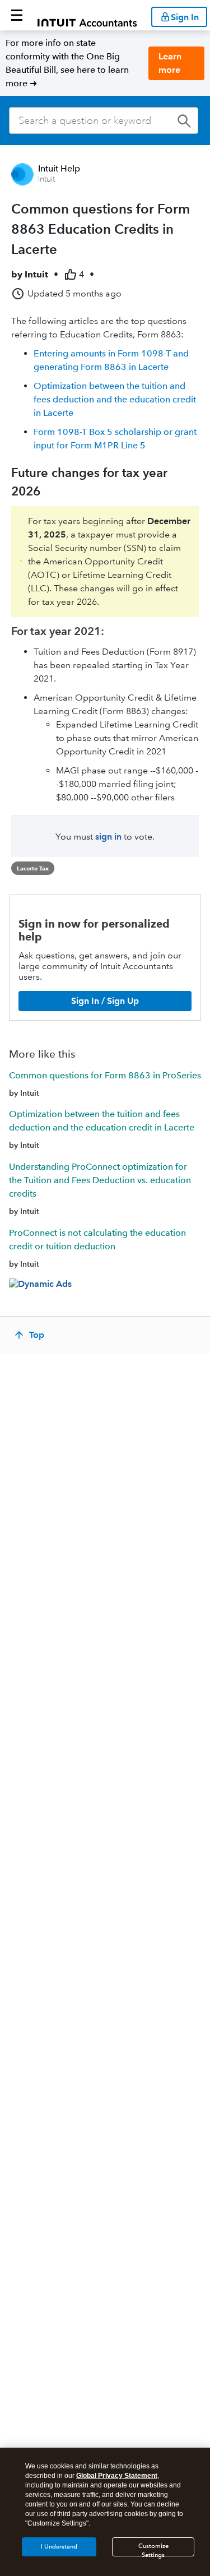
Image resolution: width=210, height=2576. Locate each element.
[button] (17, 15)
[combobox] (104, 121)
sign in (108, 837)
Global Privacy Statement (117, 2476)
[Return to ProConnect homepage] (87, 15)
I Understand (59, 2547)
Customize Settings (153, 2549)
